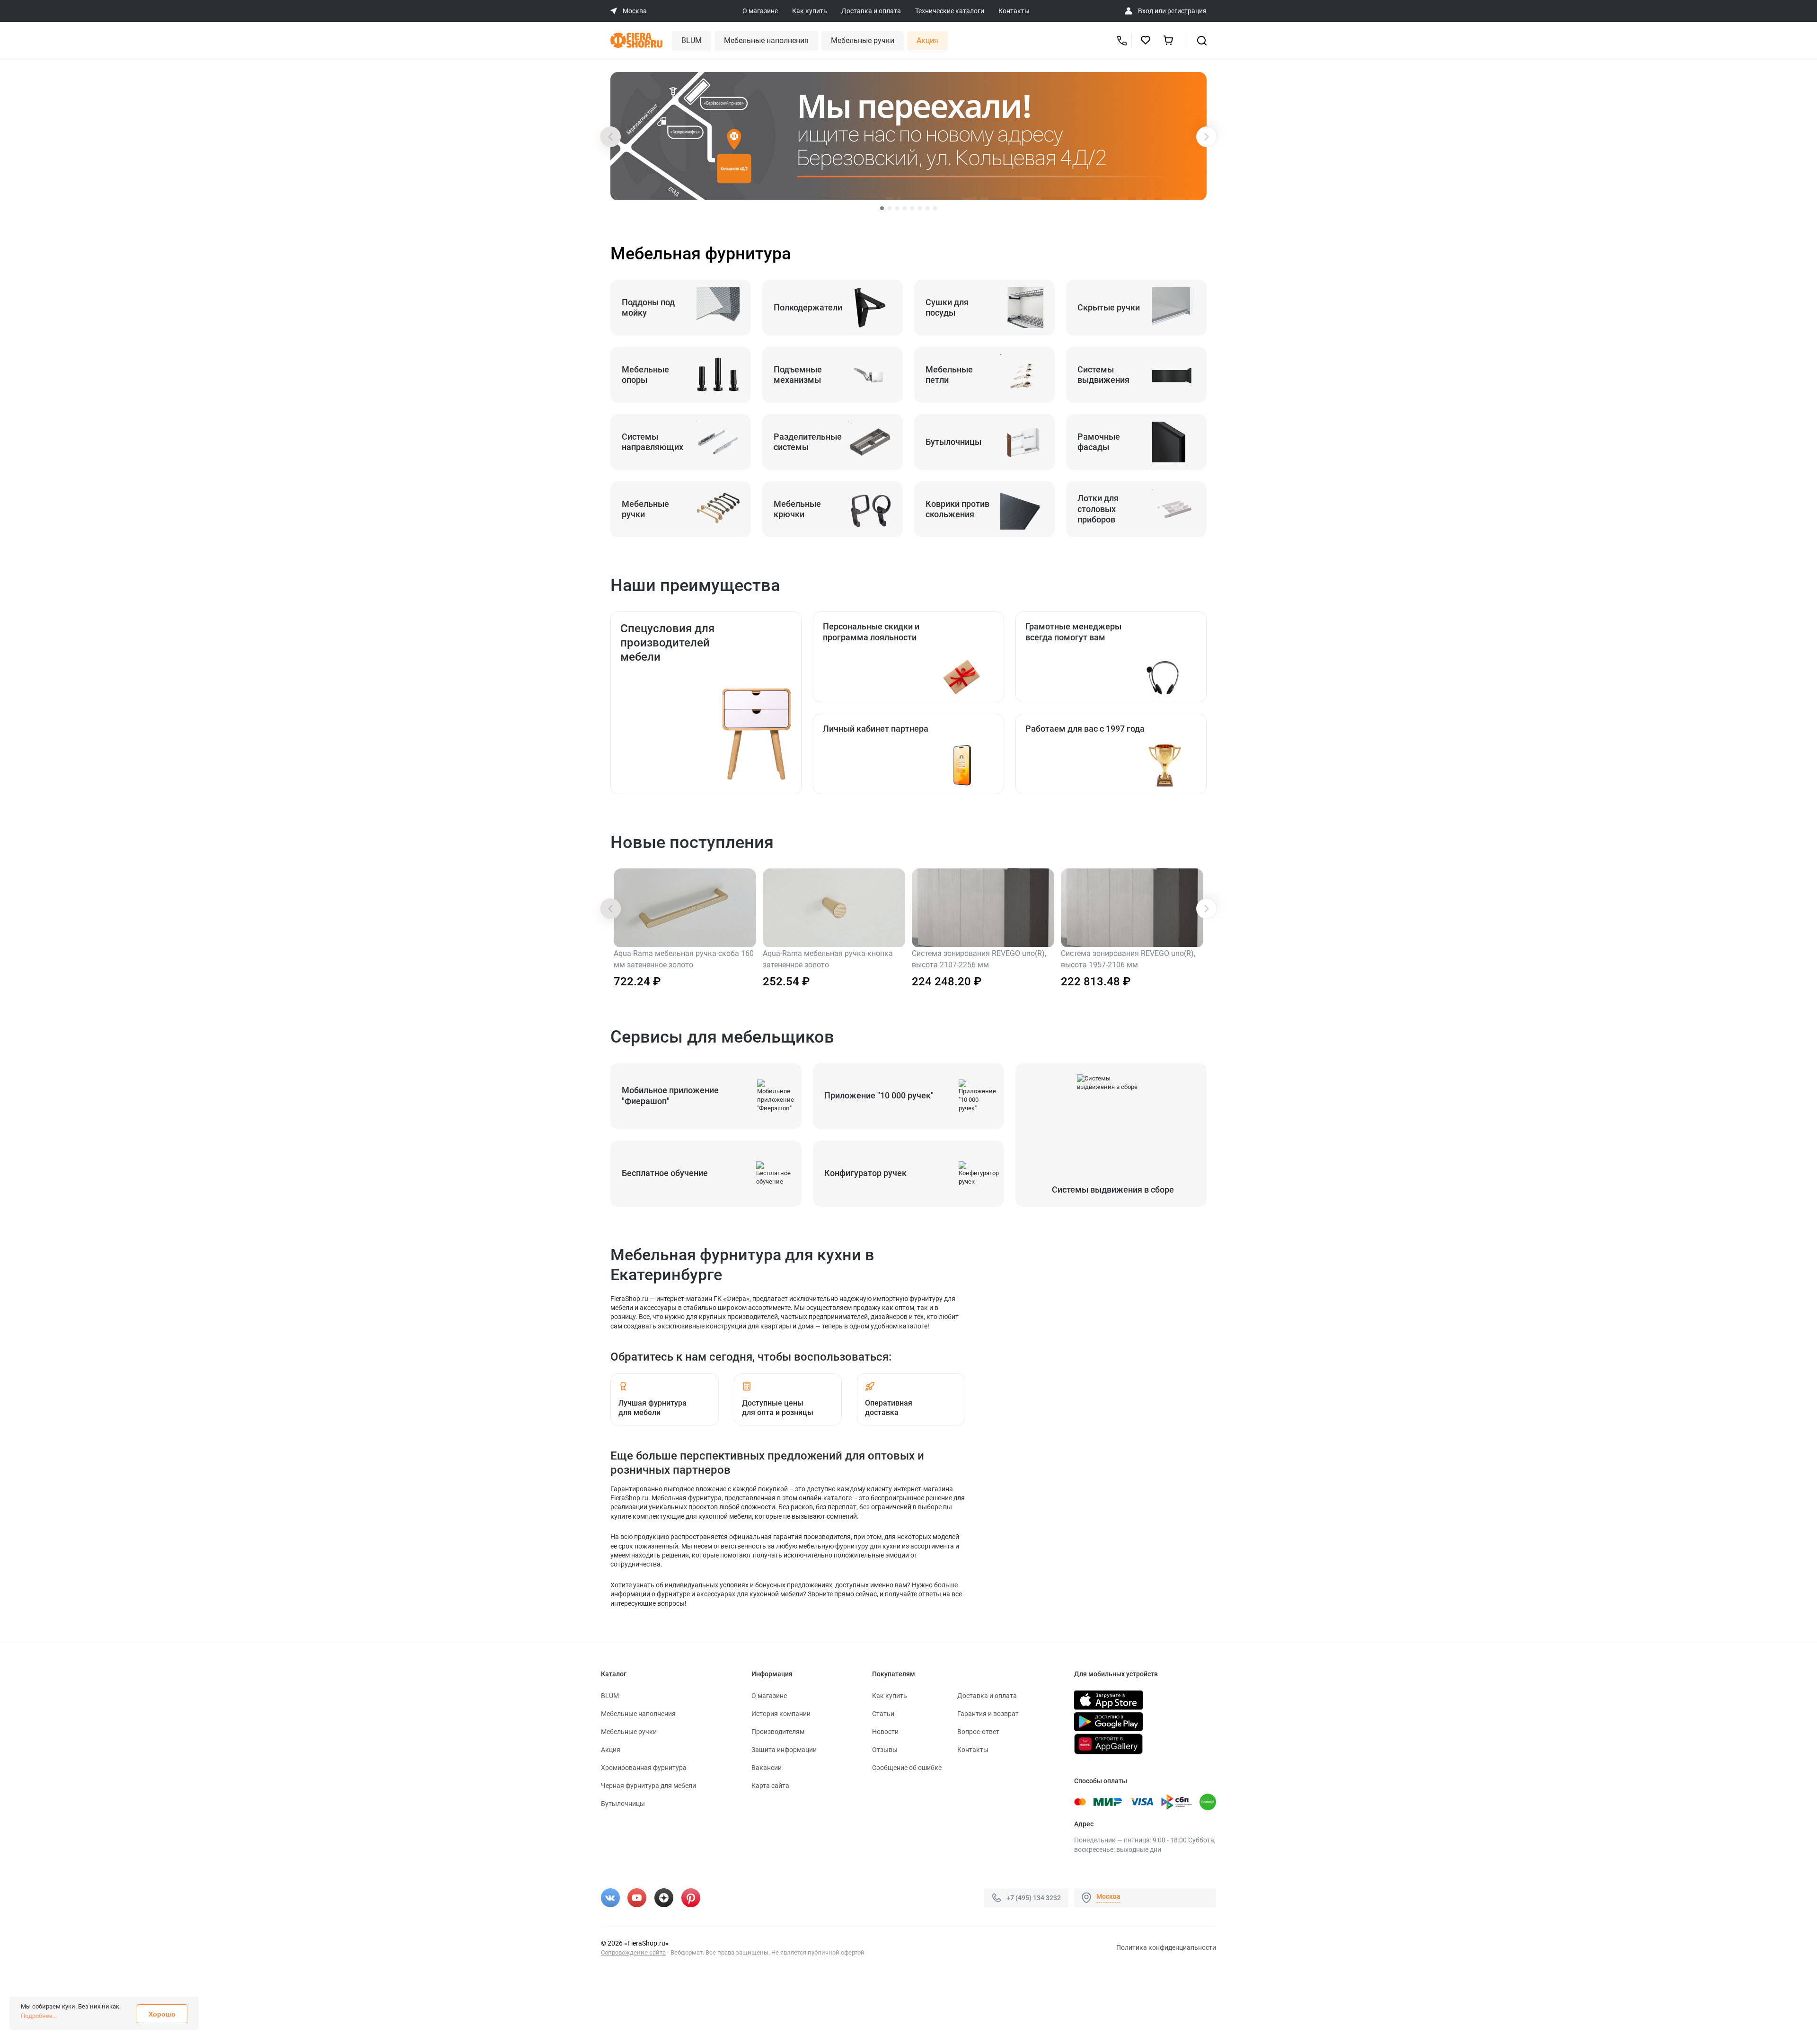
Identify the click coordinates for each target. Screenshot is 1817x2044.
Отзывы (885, 1750)
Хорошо (162, 2014)
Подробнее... (39, 2016)
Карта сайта (770, 1786)
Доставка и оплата (871, 11)
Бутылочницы (623, 1804)
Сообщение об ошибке (907, 1768)
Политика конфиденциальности (1166, 1947)
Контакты (1014, 11)
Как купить (810, 11)
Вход (1146, 11)
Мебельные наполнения (766, 40)
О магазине (760, 11)
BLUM (692, 40)
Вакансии (767, 1768)
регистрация (1187, 11)
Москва (1108, 1896)
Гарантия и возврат (988, 1714)
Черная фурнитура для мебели (648, 1786)
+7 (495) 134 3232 (1034, 1898)
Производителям (778, 1732)
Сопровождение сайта (633, 1952)
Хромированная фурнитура (644, 1768)
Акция (927, 40)
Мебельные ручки (863, 40)
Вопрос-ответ (978, 1732)
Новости (885, 1732)
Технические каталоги (950, 11)
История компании (781, 1714)
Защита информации (784, 1750)
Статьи (883, 1714)
